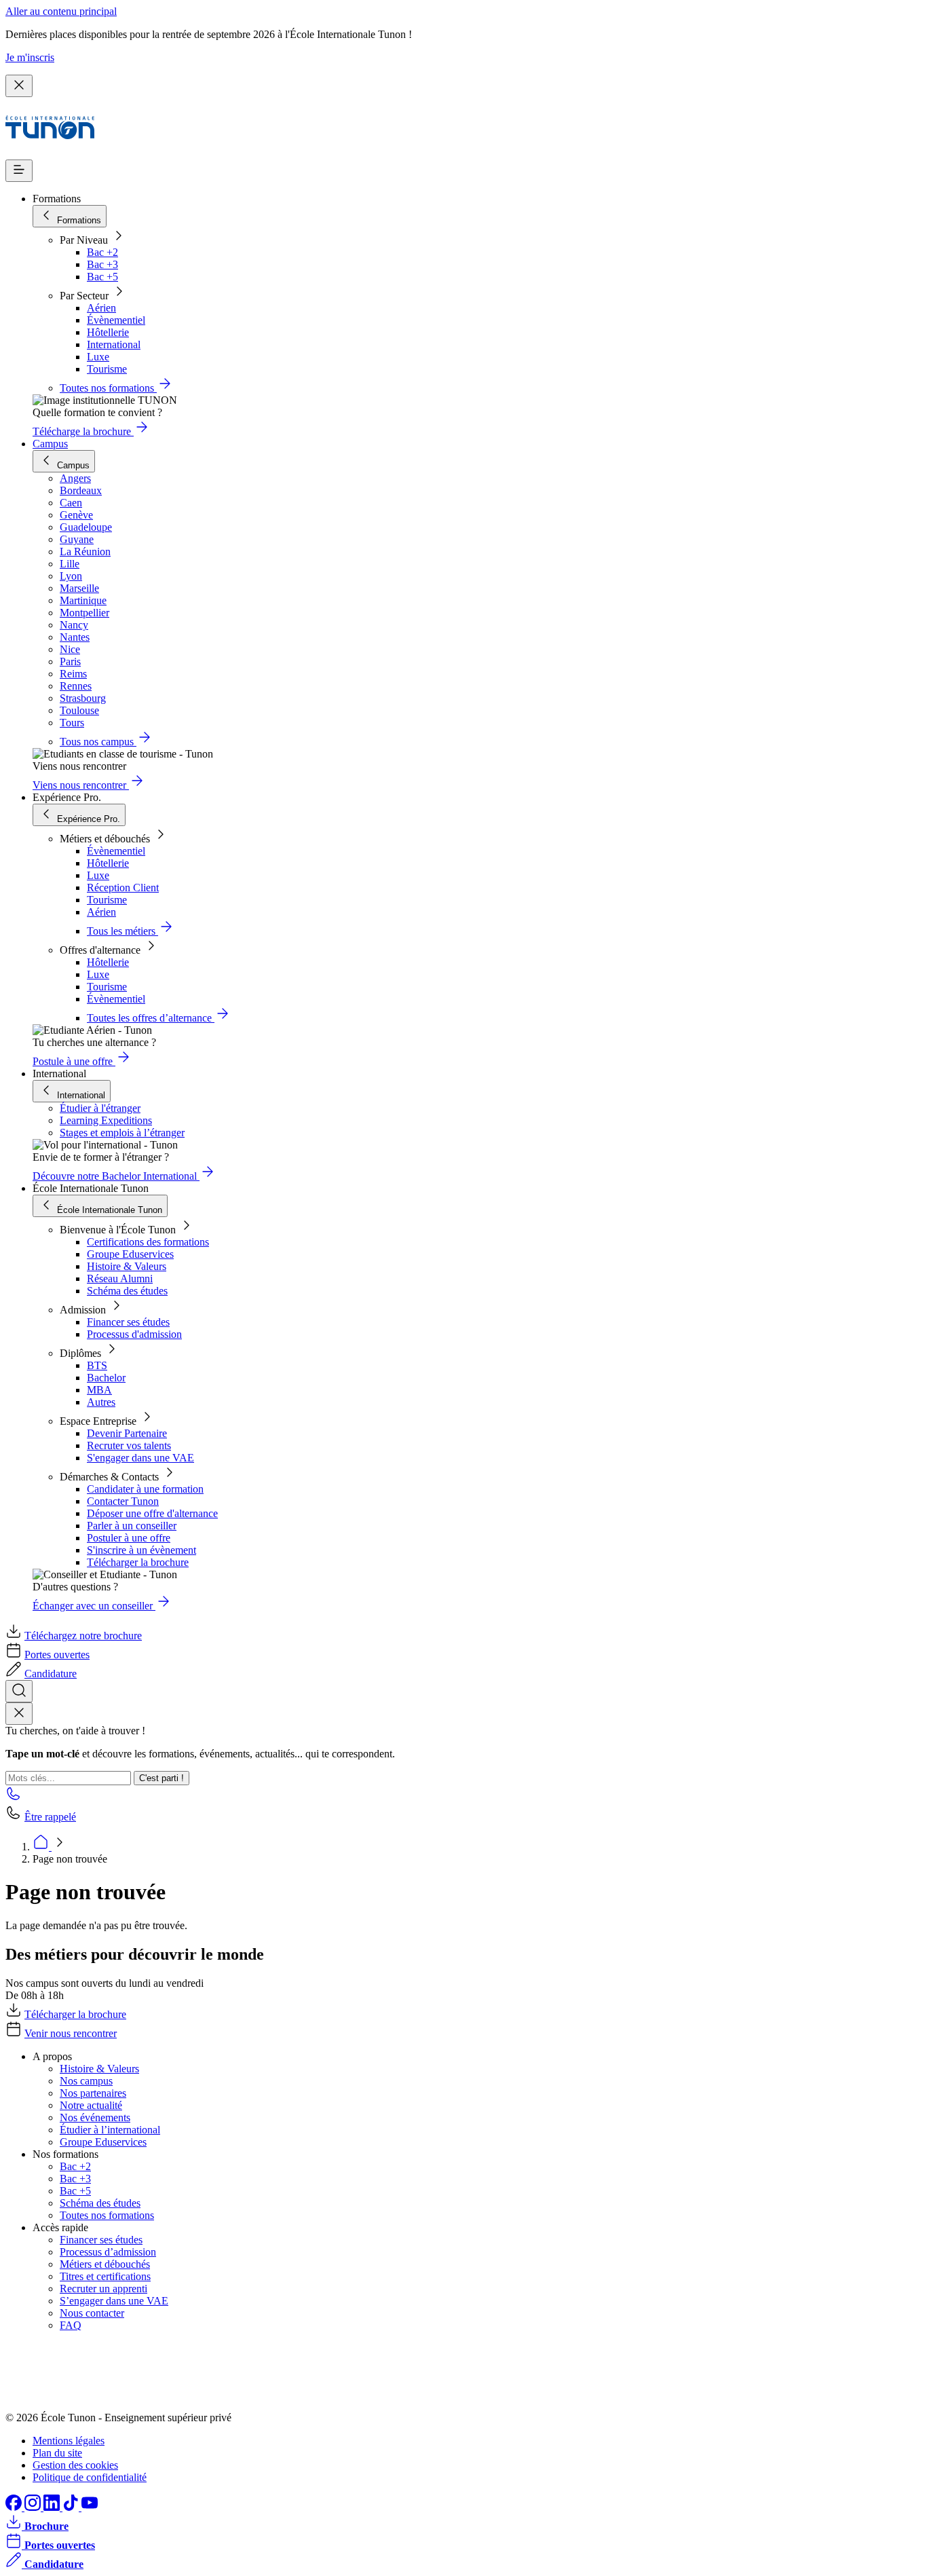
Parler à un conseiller (132, 1526)
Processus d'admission (134, 1334)
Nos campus (86, 2081)
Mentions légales (69, 2441)
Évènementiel (116, 320)
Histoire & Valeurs (127, 1266)
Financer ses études (128, 1322)
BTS (97, 1365)
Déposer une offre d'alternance (152, 1513)
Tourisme (107, 369)
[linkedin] (53, 2507)
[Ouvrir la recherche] (19, 1691)
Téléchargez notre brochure (83, 1636)
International (114, 344)
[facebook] (15, 2507)
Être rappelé (50, 1817)
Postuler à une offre (129, 1538)
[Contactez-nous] (14, 1798)
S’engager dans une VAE (114, 2301)
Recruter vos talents (129, 1445)
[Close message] (19, 86)
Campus (50, 444)
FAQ (71, 2325)
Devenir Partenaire (127, 1433)
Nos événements (95, 2117)
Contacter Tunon (123, 1501)
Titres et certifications (105, 2276)
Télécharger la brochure (138, 1562)
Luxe (98, 357)
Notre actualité (91, 2105)
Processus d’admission (108, 2252)
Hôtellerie (108, 332)
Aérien (101, 308)
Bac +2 (102, 252)
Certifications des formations (148, 1242)
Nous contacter (92, 2313)
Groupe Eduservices (130, 1254)
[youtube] (90, 2507)
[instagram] (34, 2507)
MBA (99, 1390)
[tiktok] (72, 2507)
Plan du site (57, 2453)
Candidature (51, 1674)
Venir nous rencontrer (71, 2033)
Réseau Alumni (120, 1278)
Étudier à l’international (110, 2130)
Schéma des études (127, 1291)
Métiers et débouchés (105, 2264)
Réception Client (123, 888)
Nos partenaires (93, 2093)
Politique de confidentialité (90, 2477)
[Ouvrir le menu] (19, 171)
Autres (101, 1402)
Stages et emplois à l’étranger (122, 1133)
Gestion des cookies (75, 2465)
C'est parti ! (162, 1778)
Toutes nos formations (107, 2215)
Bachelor (106, 1378)
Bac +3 (102, 264)
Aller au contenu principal (61, 11)
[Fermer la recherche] (19, 1714)
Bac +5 (102, 277)
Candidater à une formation (145, 1489)
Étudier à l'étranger (100, 1108)
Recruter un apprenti (103, 2289)
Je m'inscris (30, 57)
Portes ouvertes (57, 1655)
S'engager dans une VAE (140, 1458)
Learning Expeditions (106, 1120)
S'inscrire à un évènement (141, 1550)
